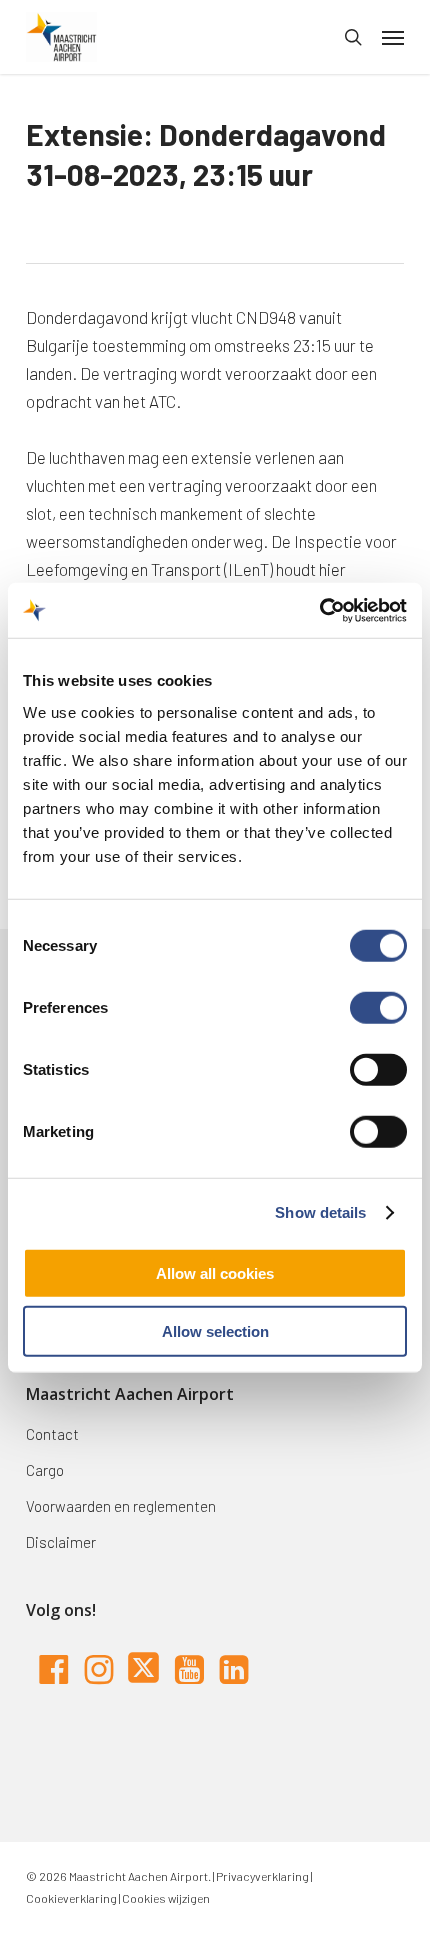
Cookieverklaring (71, 1898)
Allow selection (215, 1331)
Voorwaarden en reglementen (121, 1506)
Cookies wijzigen (166, 1898)
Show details (320, 1212)
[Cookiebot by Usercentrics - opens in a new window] (319, 610)
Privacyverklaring (261, 1876)
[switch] (378, 1007)
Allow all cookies (215, 1272)
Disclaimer (61, 1542)
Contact (52, 1434)
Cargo (45, 1470)
